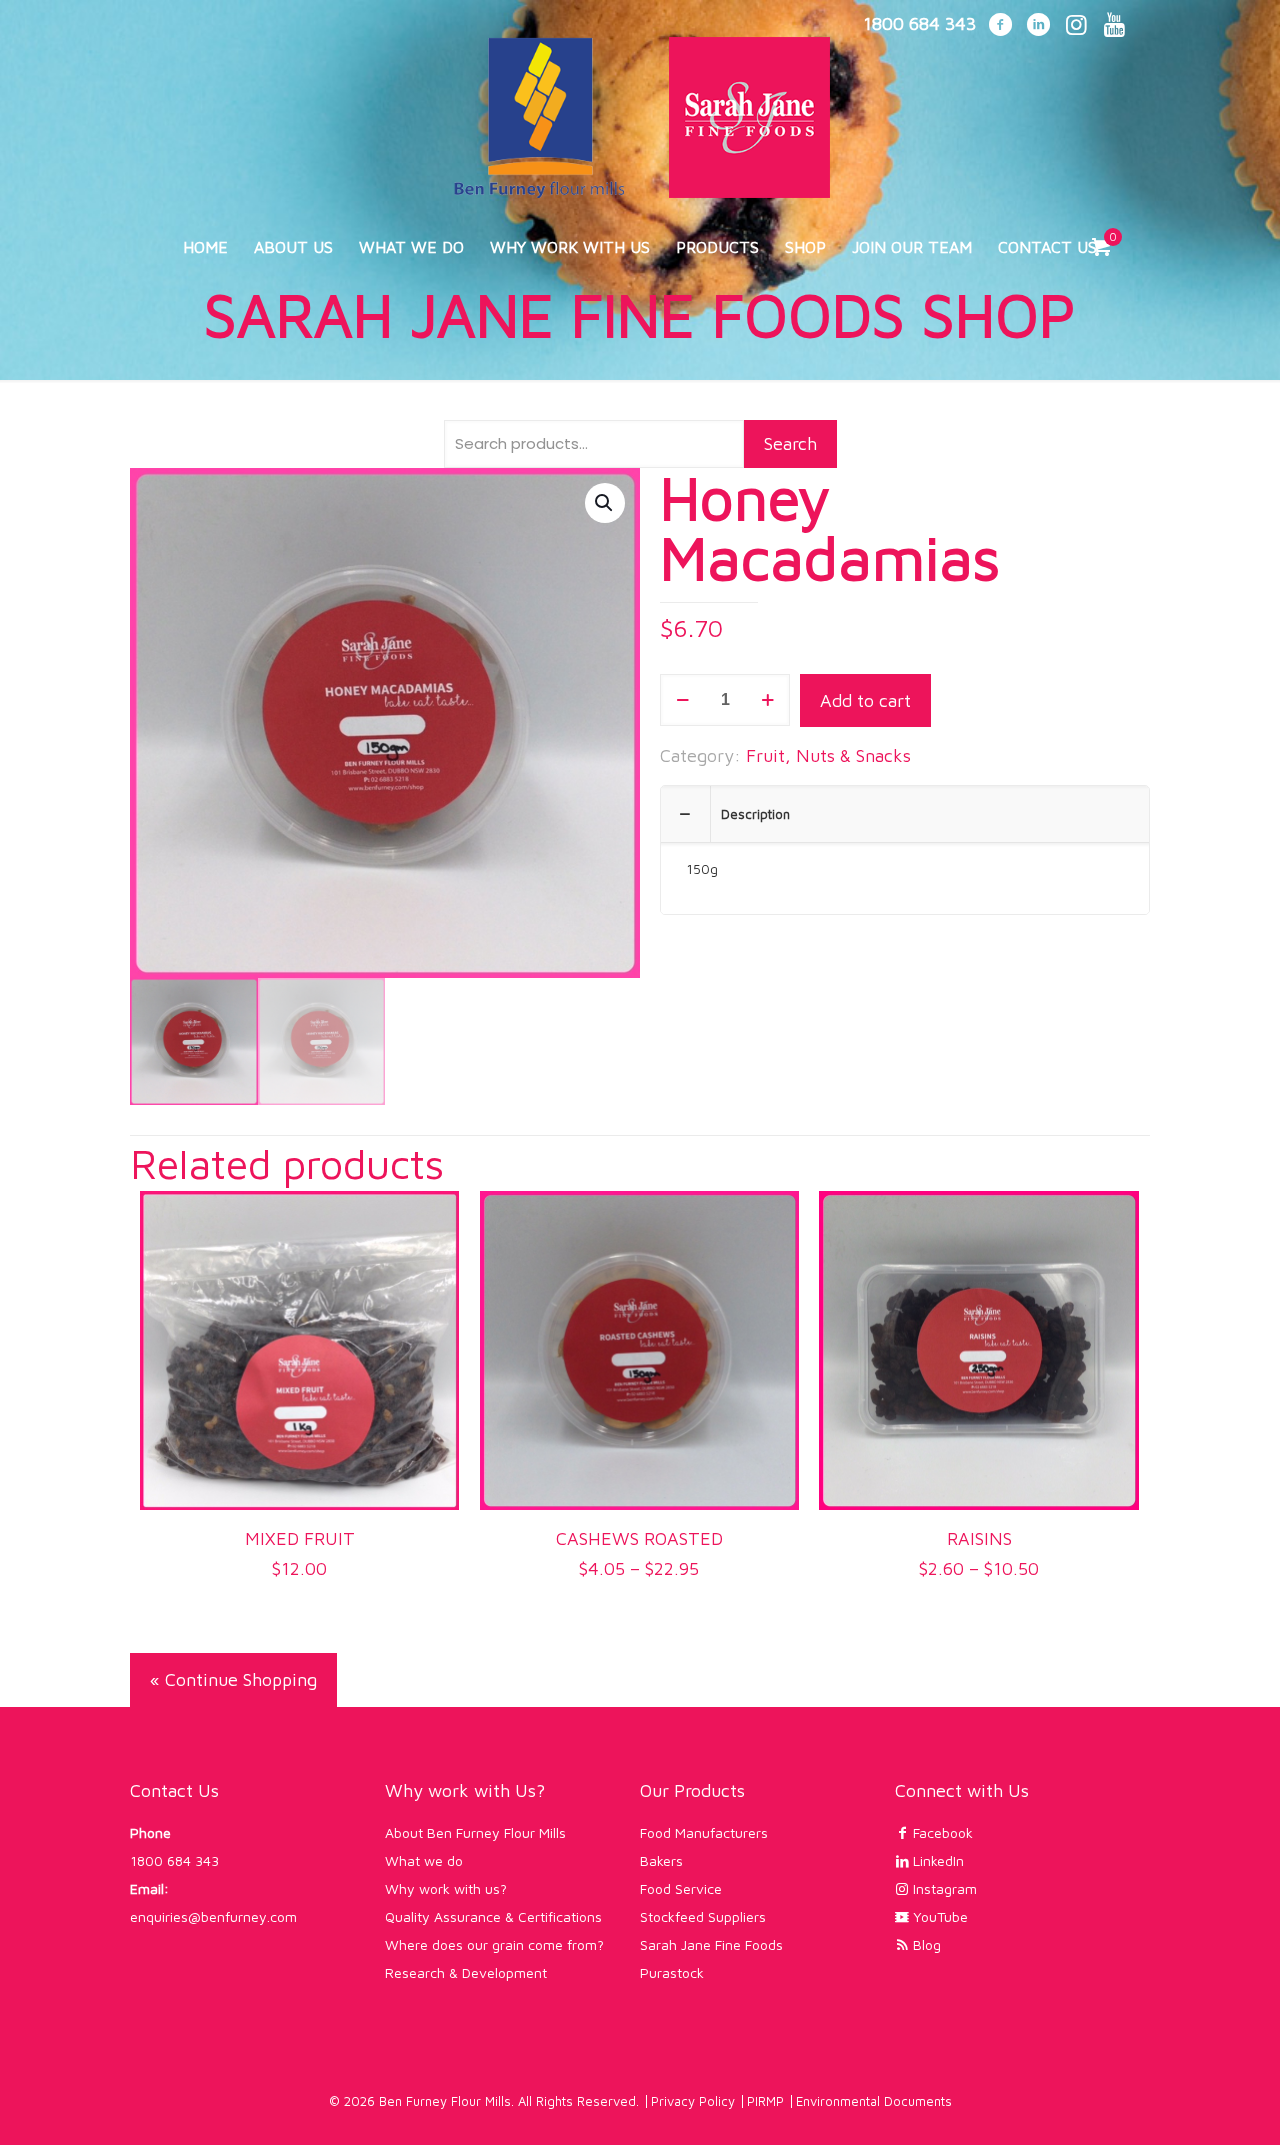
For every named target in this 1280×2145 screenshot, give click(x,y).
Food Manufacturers (704, 1832)
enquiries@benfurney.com (213, 1916)
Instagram (943, 1888)
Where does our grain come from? (494, 1944)
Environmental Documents (874, 2101)
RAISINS (979, 1538)
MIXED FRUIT (300, 1538)
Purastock (672, 1972)
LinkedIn (936, 1860)
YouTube (938, 1916)
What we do (424, 1860)
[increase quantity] (767, 700)
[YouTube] (1114, 26)
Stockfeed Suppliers (703, 1916)
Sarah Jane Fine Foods (711, 1944)
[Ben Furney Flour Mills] (640, 108)
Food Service (681, 1888)
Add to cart (865, 700)
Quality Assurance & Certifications (493, 1916)
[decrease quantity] (682, 700)
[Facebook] (1000, 26)
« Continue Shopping (233, 1679)
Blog (925, 1944)
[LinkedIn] (1038, 26)
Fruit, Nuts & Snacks (828, 755)
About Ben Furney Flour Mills (475, 1832)
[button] (605, 503)
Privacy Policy (693, 2101)
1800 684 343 (174, 1860)
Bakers (661, 1860)
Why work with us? (446, 1888)
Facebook (941, 1832)
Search (790, 443)
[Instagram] (1076, 26)
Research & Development (466, 1972)
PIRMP (765, 2101)
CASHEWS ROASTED (639, 1538)
